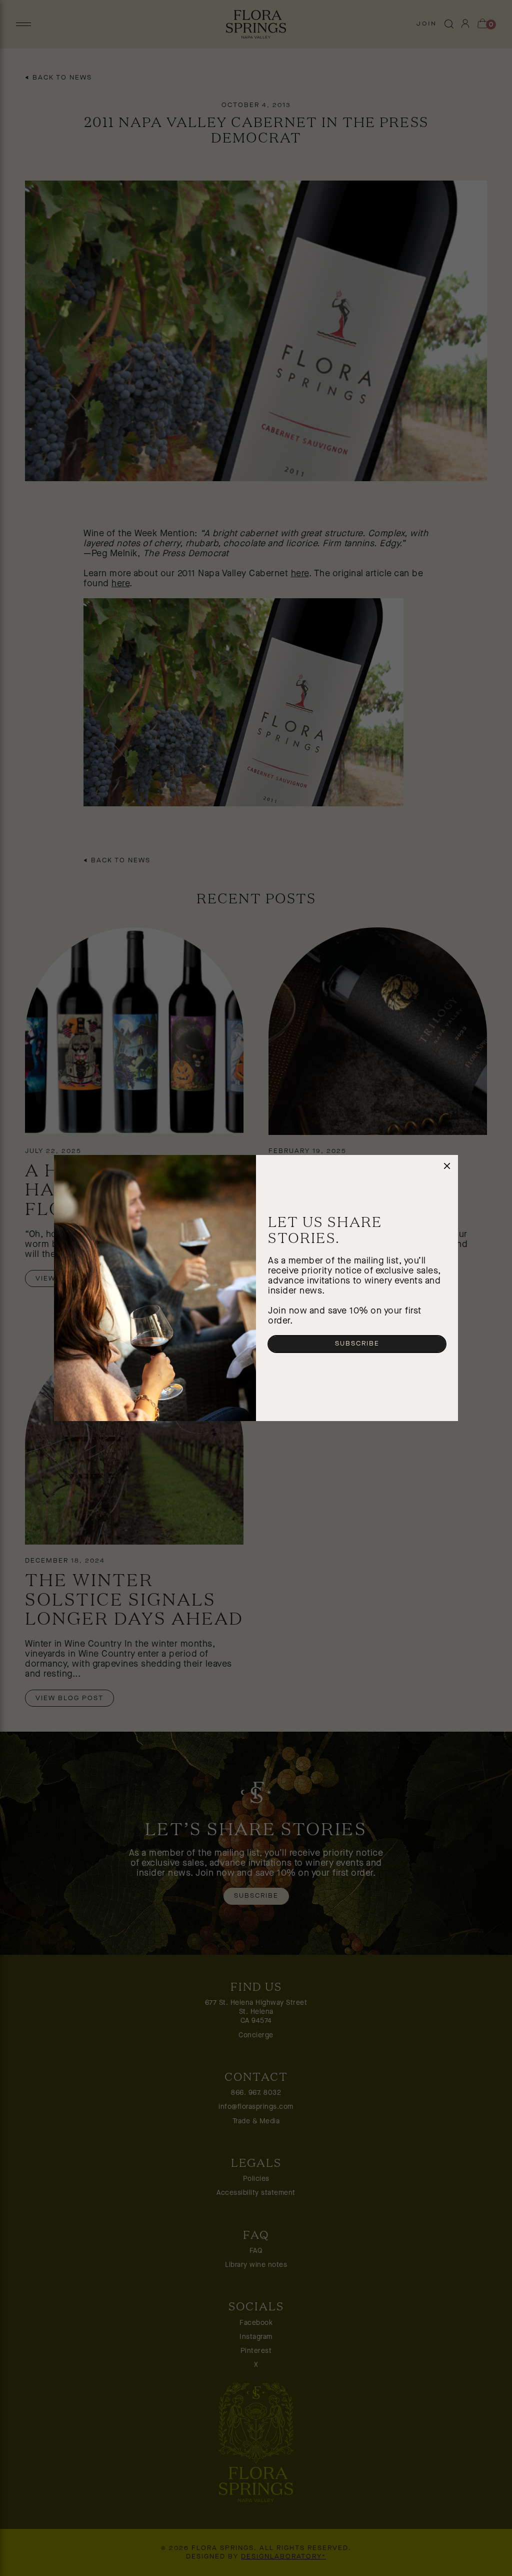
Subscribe (357, 1344)
